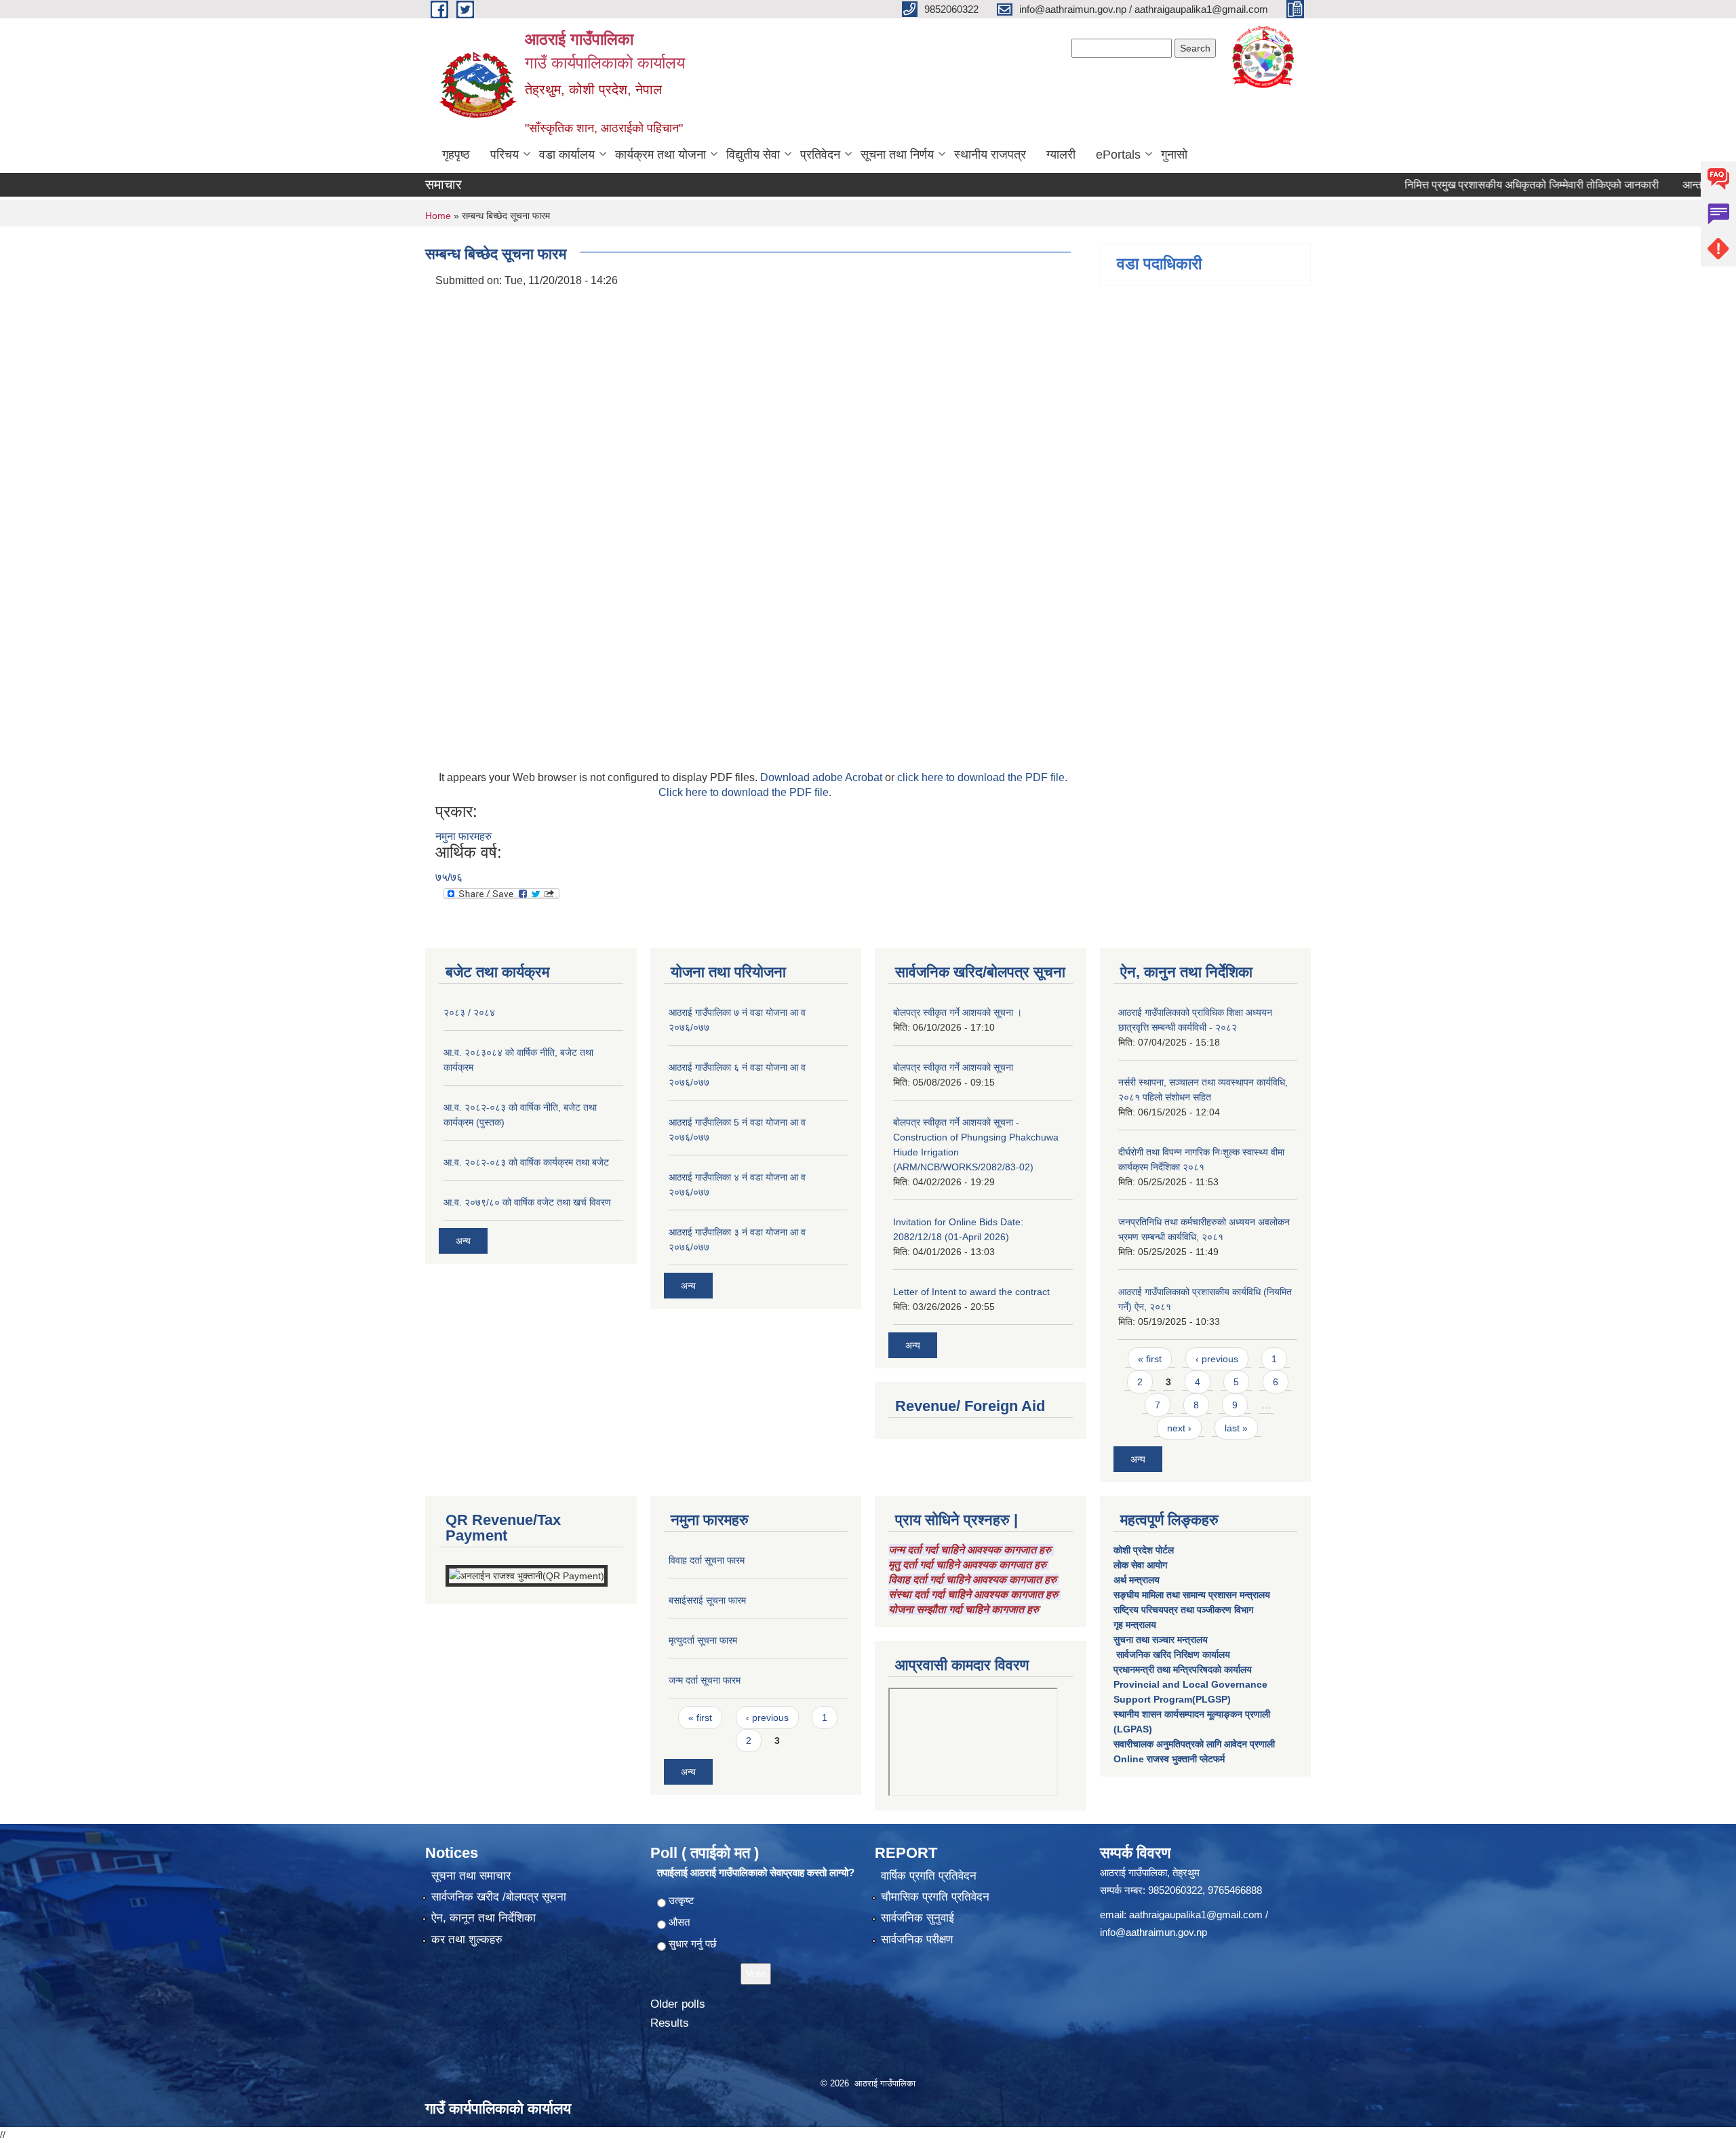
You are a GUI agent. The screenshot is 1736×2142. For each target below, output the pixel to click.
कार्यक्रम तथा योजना (660, 155)
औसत (679, 1922)
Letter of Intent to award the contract (971, 1292)
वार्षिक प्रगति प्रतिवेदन (929, 1876)
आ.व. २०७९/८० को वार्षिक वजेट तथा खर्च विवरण (527, 1202)
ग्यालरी (1061, 155)
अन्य (463, 1241)
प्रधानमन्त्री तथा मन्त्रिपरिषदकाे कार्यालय (1183, 1669)
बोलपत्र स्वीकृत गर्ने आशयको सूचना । (958, 1012)
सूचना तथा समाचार (471, 1876)
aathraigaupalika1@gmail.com (1196, 1915)
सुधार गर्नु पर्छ (693, 1944)
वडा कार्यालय (567, 155)
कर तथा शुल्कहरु (467, 1940)
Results (670, 2023)
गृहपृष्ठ (456, 155)
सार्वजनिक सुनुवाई (918, 1918)
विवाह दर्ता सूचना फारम (707, 1560)
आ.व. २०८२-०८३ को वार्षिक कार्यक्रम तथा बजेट (526, 1162)
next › (1179, 1428)
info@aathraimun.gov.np (1153, 1932)
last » (1236, 1428)
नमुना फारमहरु (463, 836)
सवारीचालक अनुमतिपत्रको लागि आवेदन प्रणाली (1194, 1744)
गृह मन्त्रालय (1135, 1625)
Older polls (678, 2004)
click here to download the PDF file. (982, 777)
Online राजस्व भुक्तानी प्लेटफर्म (1169, 1759)
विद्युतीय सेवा (753, 155)
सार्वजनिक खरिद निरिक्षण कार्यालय (1172, 1654)
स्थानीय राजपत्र (990, 155)
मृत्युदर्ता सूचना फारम (703, 1640)
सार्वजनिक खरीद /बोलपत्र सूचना (499, 1897)
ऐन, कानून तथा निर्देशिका (484, 1918)
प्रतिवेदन (820, 155)
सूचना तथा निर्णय (897, 155)
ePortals (1118, 155)
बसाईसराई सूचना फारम (707, 1600)
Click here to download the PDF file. (745, 792)
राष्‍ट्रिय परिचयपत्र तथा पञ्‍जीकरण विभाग (1183, 1610)
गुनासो (1174, 155)
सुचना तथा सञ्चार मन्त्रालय (1161, 1640)
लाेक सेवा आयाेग (1140, 1565)
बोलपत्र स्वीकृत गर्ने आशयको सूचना (953, 1067)
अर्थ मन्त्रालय (1137, 1580)
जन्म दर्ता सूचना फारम (705, 1680)
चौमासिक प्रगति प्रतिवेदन (935, 1897)
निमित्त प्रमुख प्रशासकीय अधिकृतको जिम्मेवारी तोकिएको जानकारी (1485, 185)
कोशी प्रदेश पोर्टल (1144, 1550)
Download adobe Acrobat (823, 777)
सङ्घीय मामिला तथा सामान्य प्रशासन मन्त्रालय (1192, 1595)
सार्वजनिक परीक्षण (917, 1940)
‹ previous (1217, 1359)
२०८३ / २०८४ (469, 1012)
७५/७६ (449, 877)
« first (1150, 1359)
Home (438, 216)
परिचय (505, 155)
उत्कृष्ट (682, 1900)
